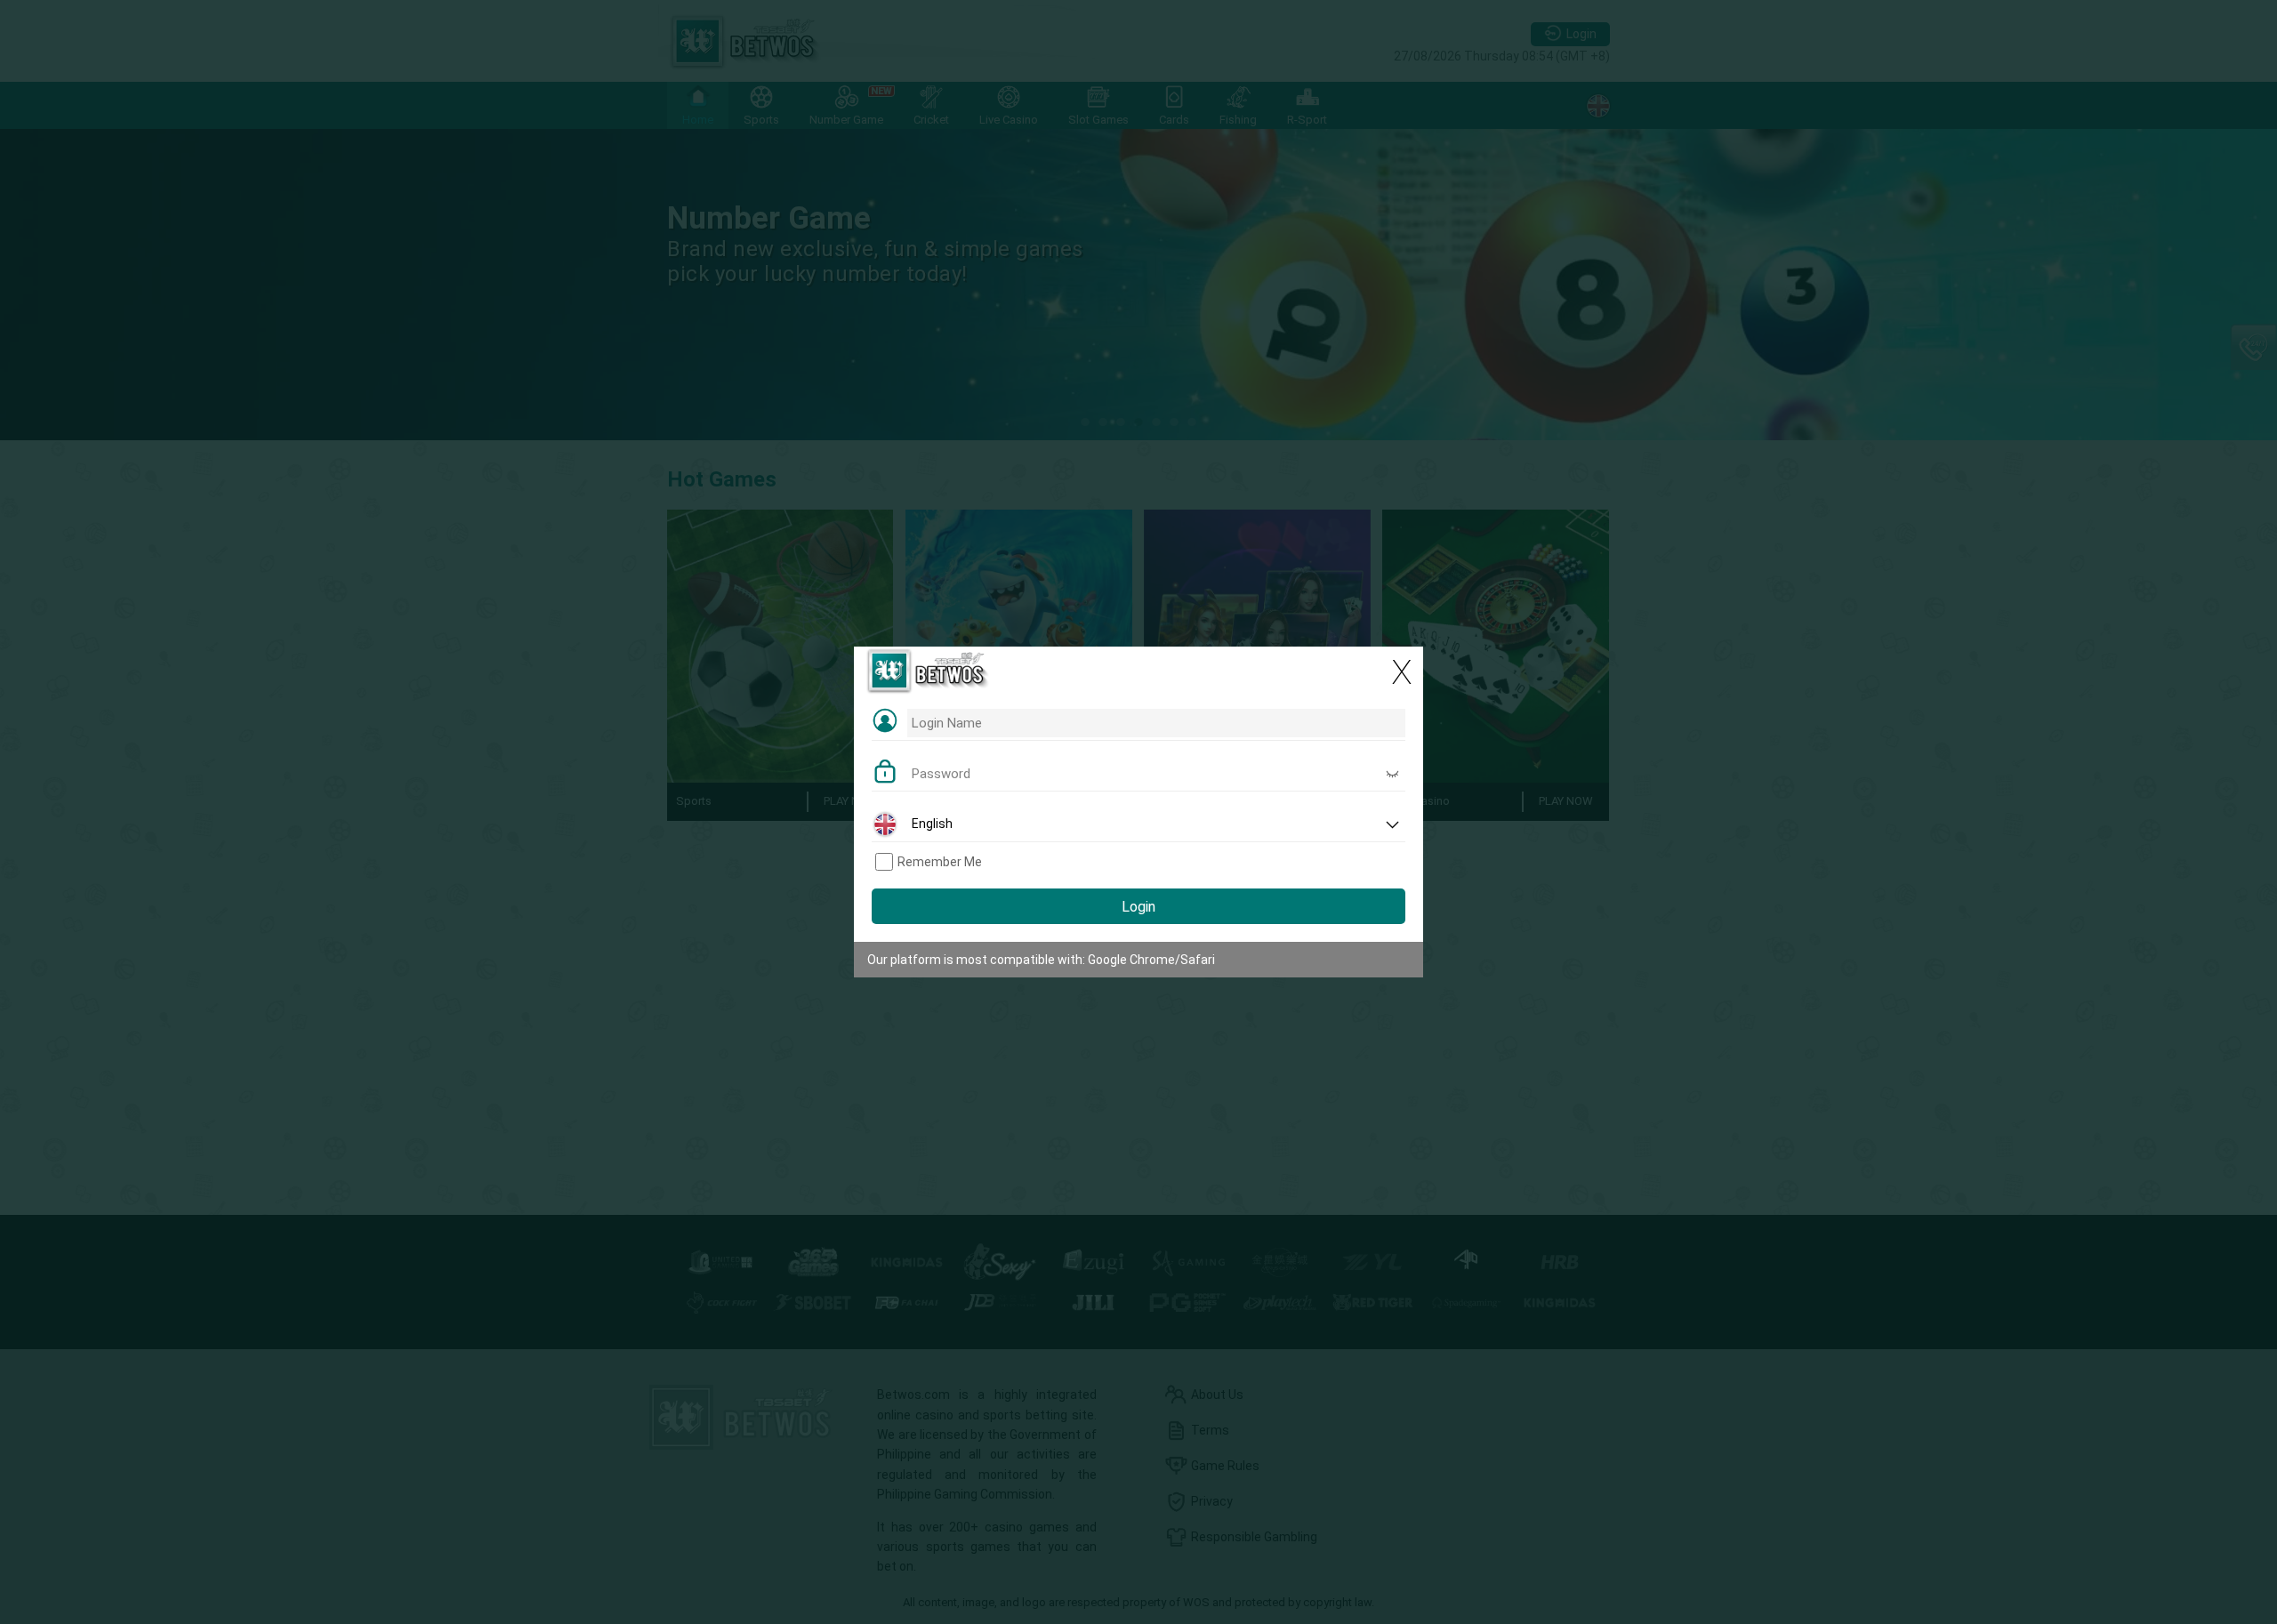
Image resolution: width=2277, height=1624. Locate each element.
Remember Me (940, 862)
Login (1138, 907)
